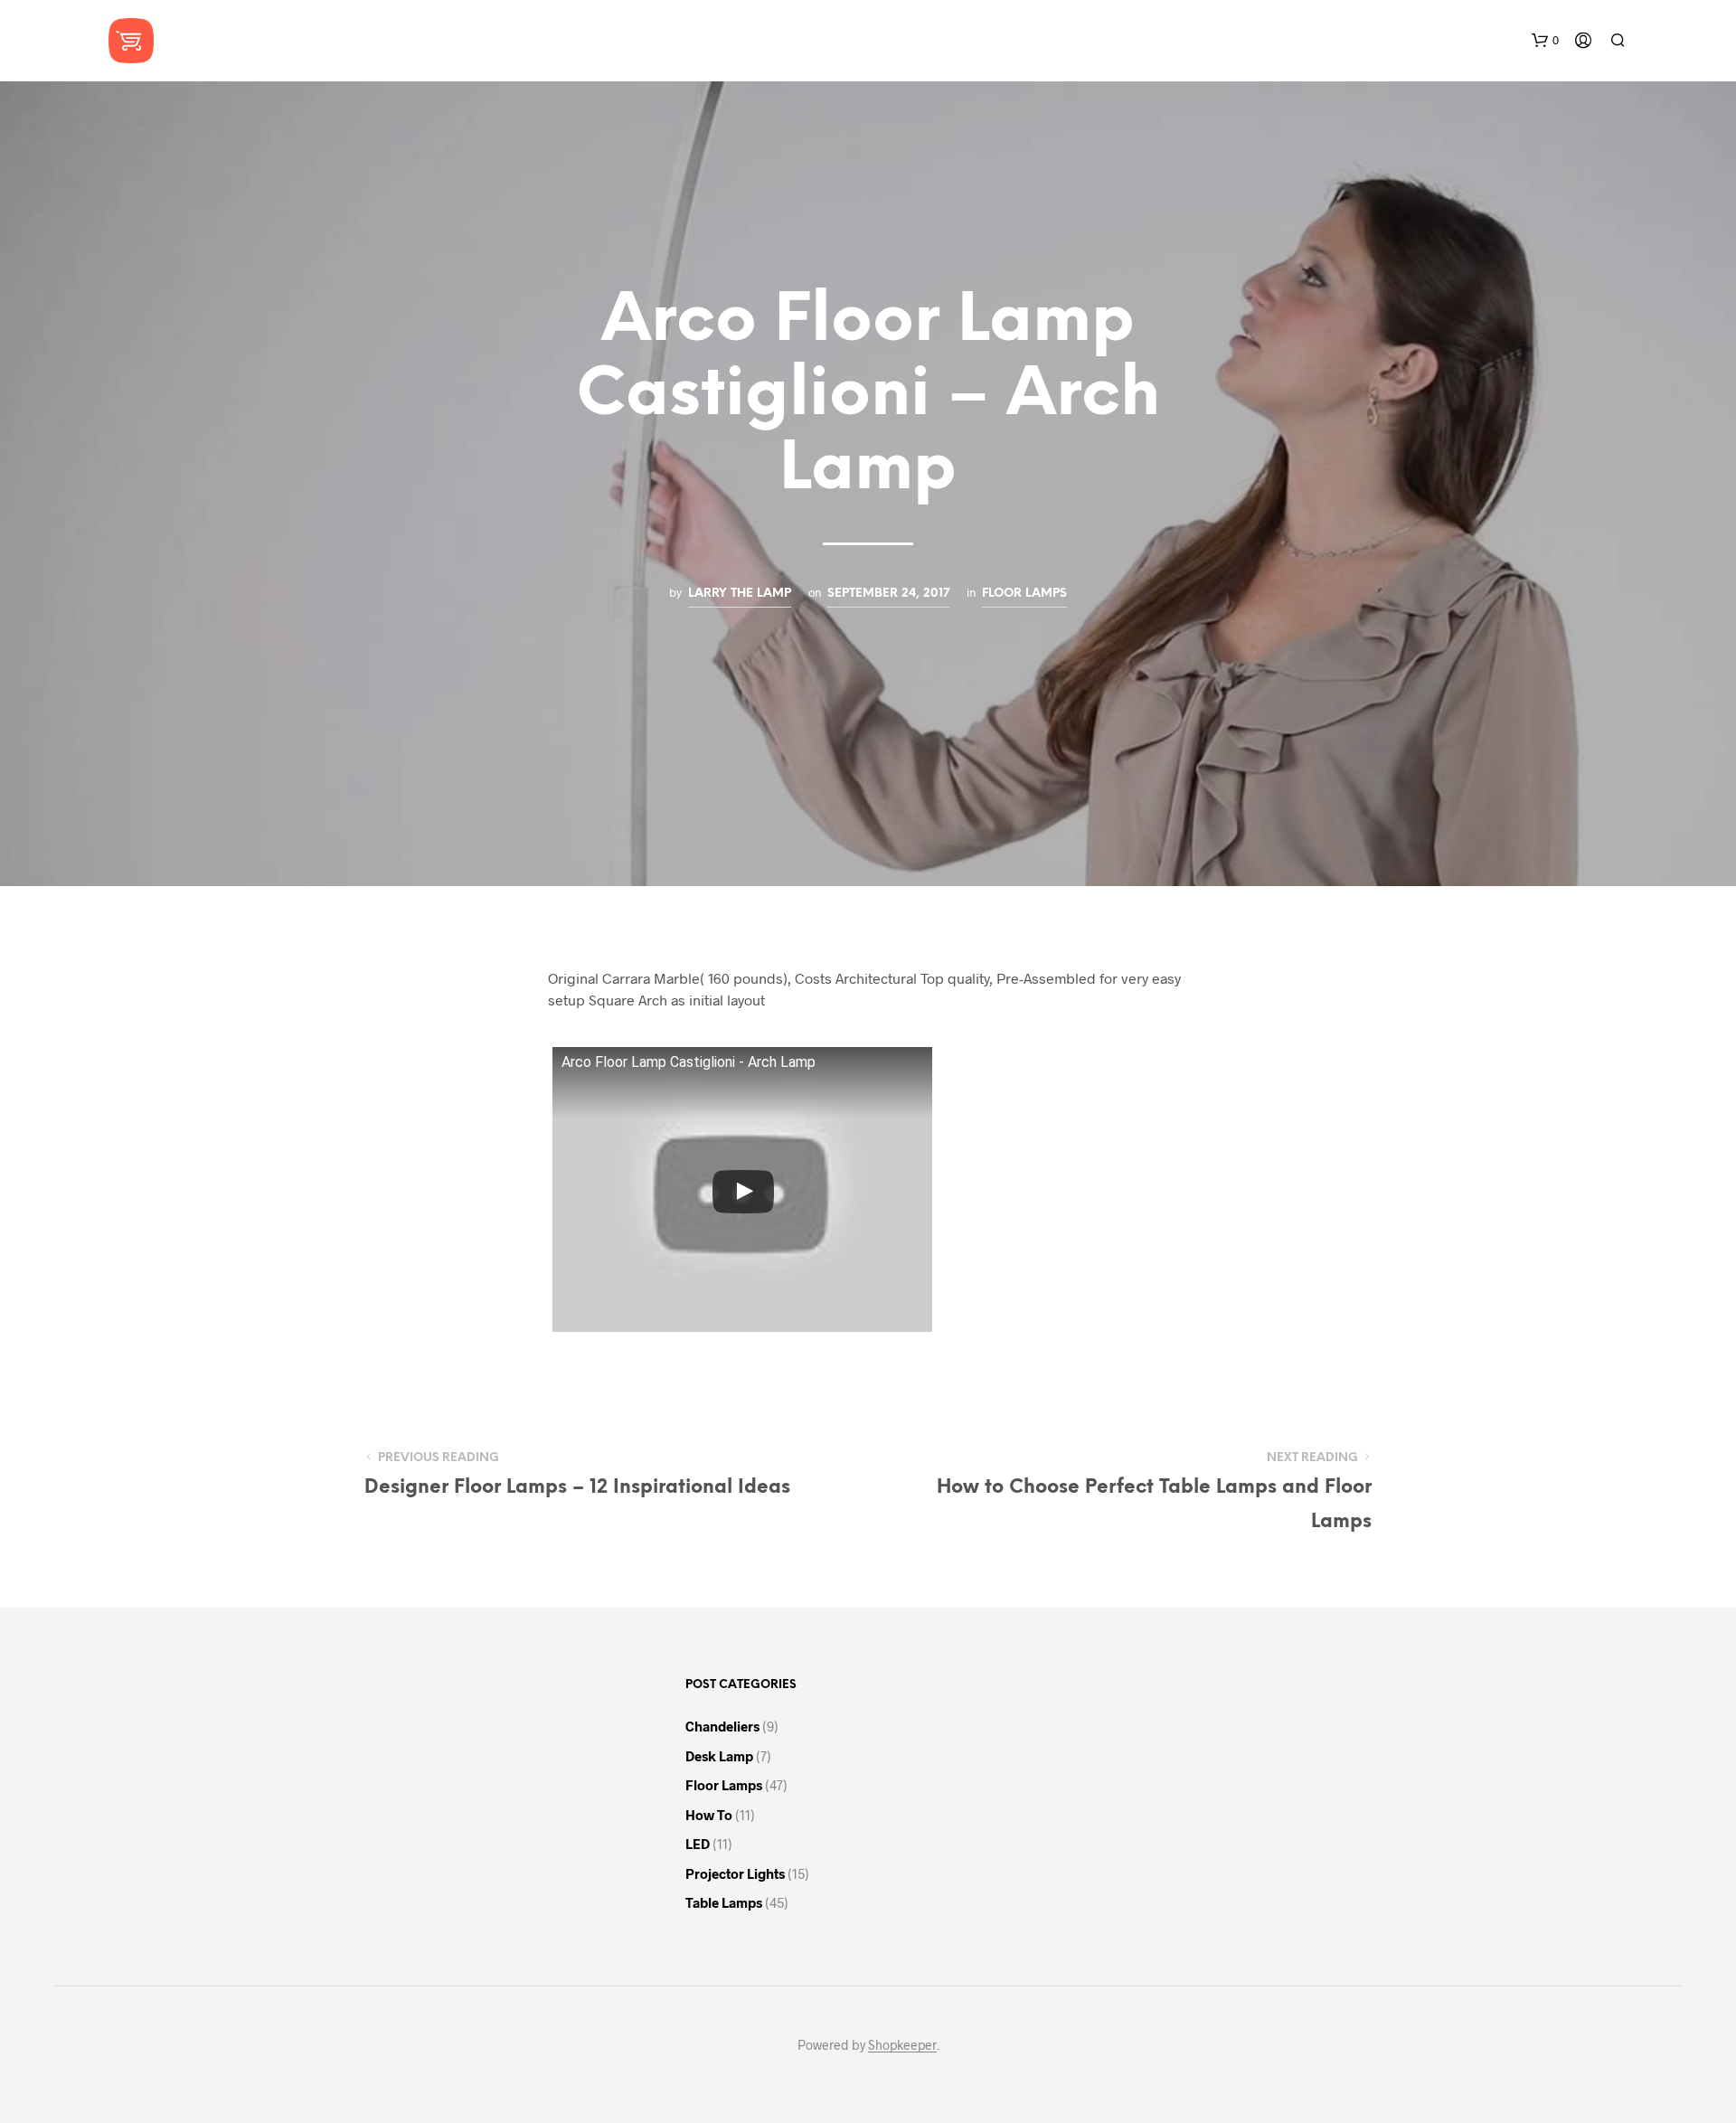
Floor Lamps (1024, 593)
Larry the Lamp (740, 593)
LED (698, 1844)
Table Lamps (724, 1902)
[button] (1545, 41)
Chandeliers (722, 1726)
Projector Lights (735, 1873)
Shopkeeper (902, 2045)
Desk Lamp (719, 1756)
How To (709, 1815)
